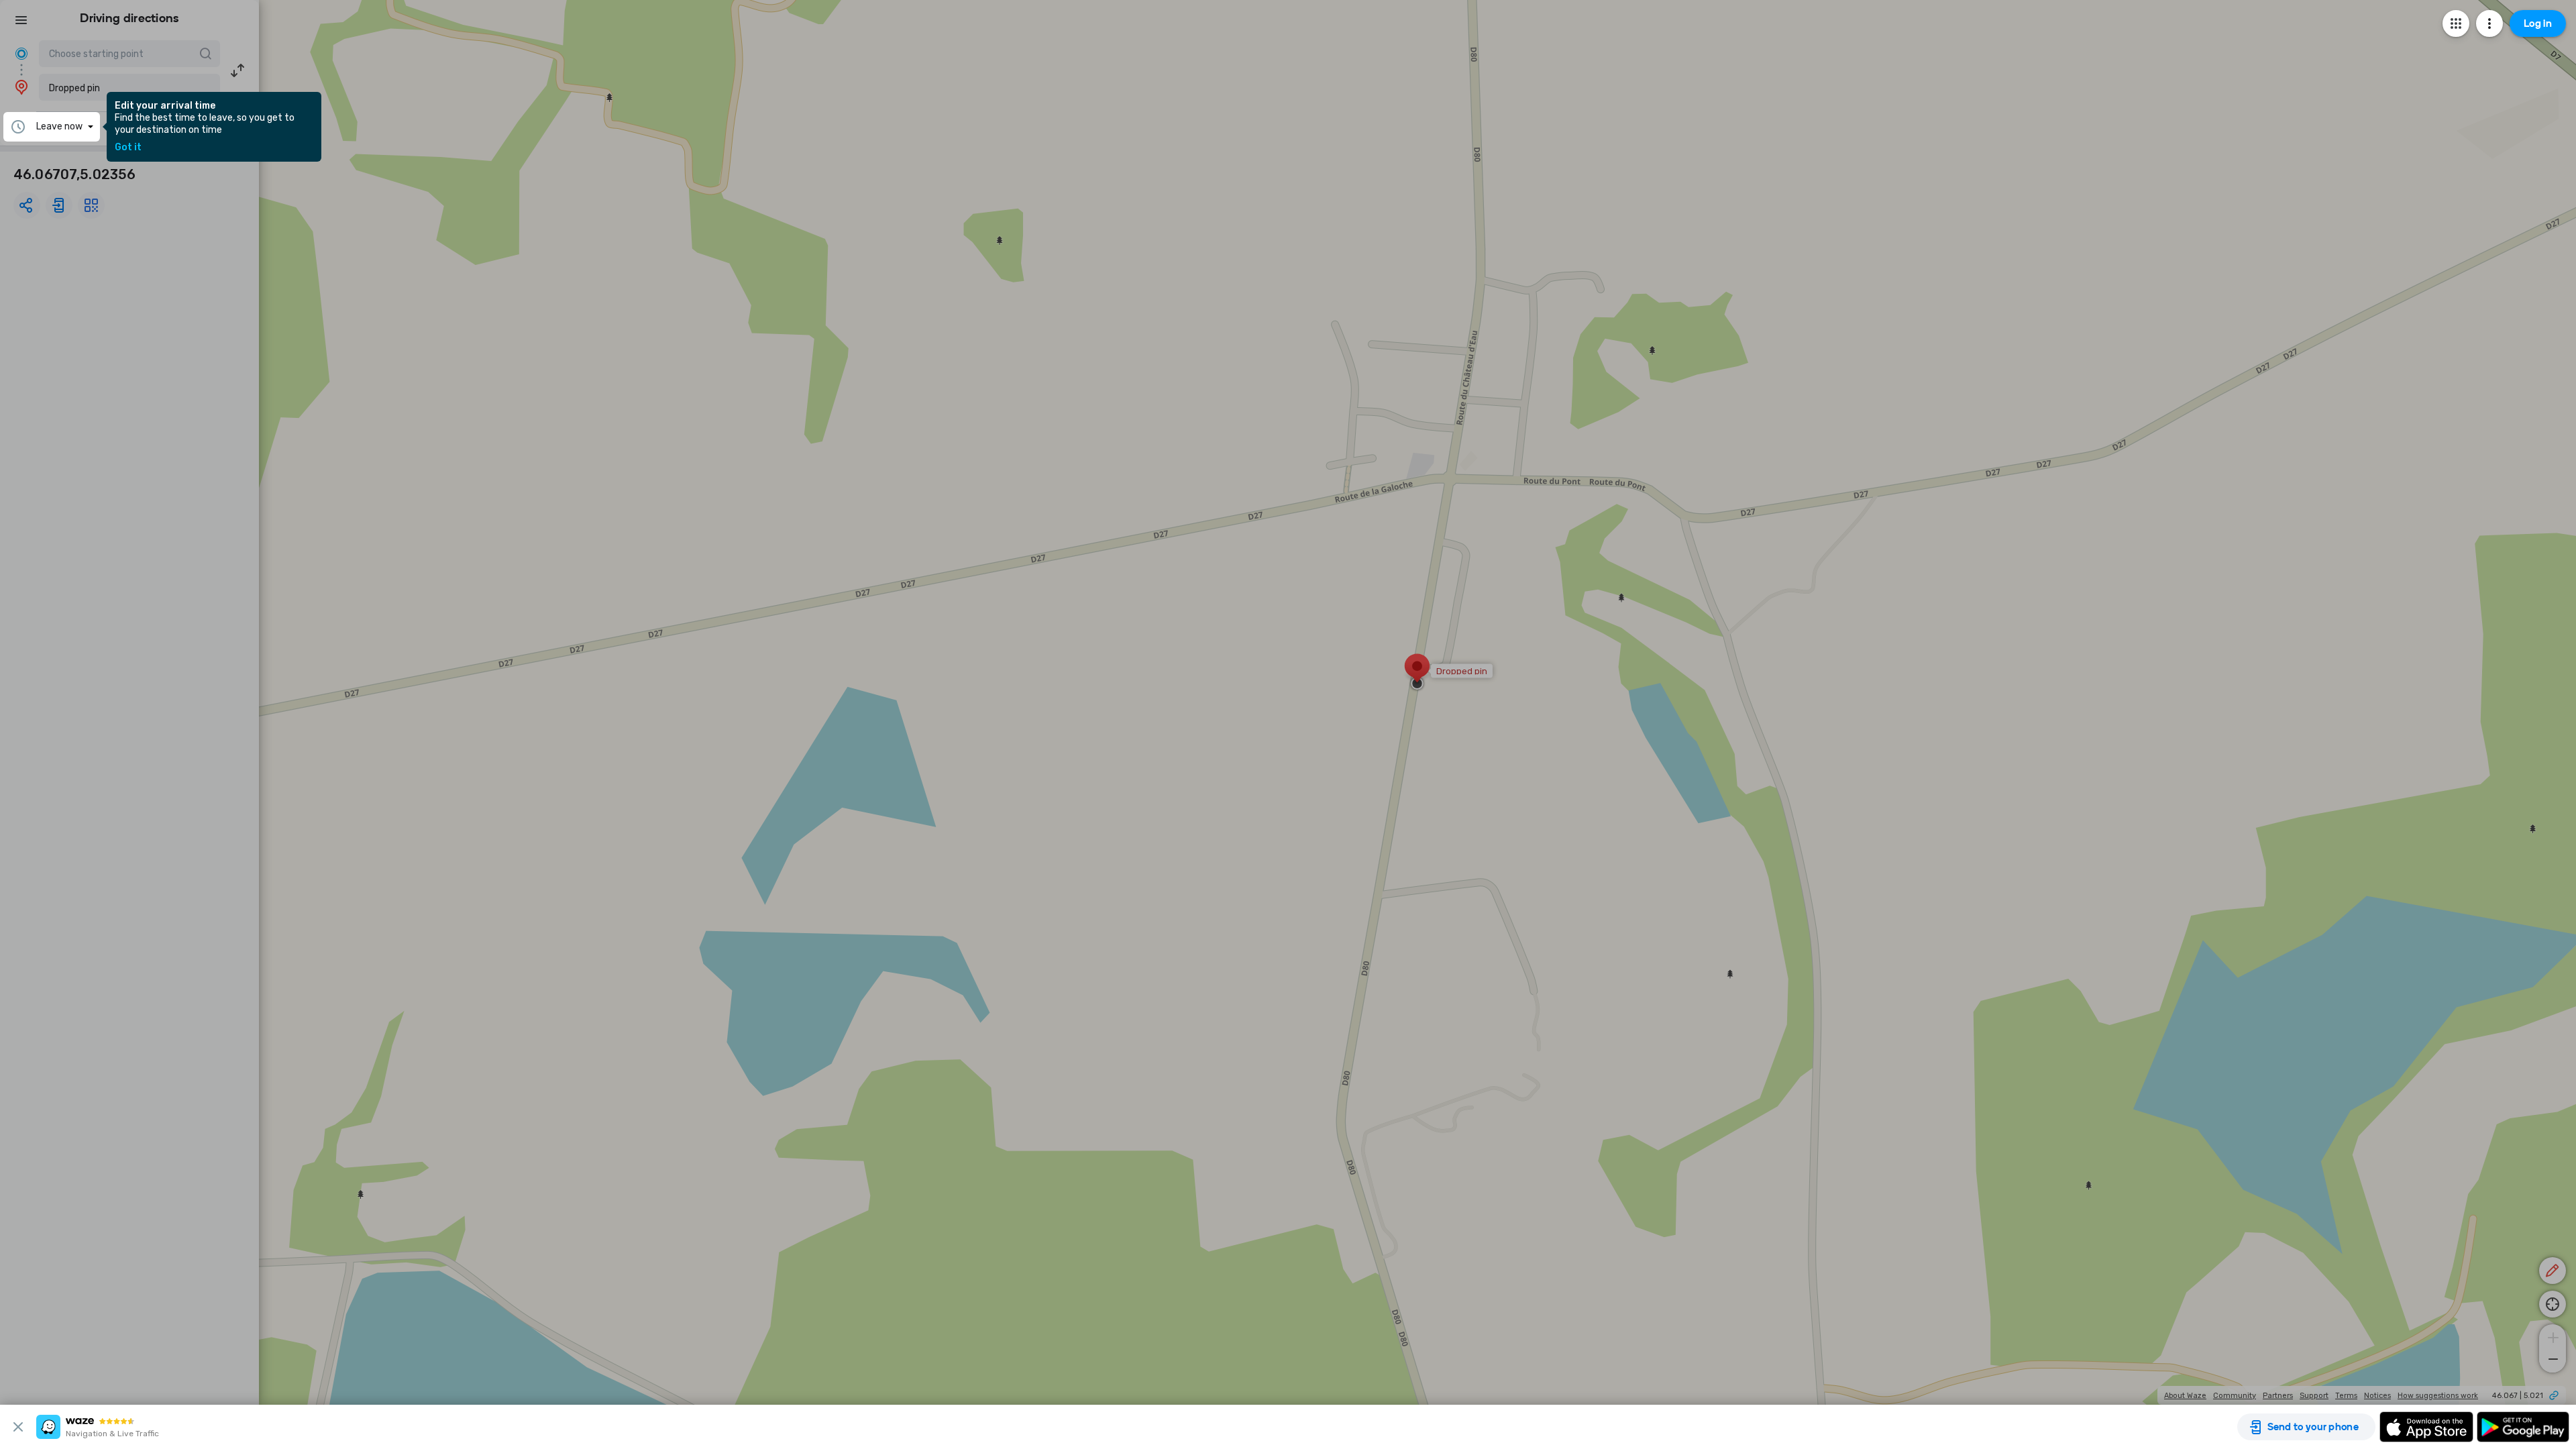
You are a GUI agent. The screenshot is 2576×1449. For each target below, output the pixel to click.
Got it (128, 148)
